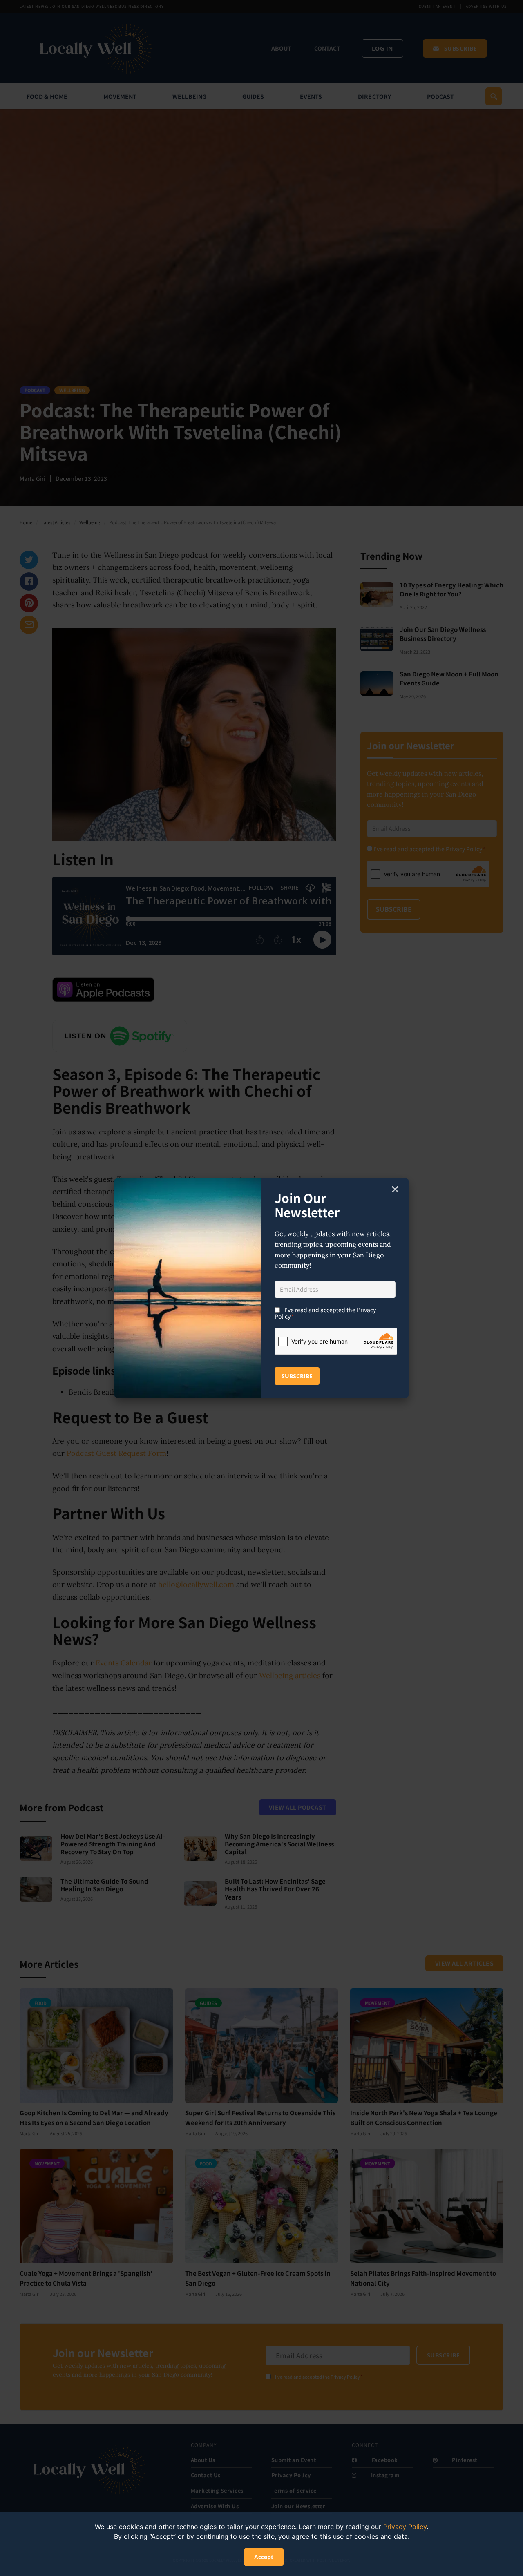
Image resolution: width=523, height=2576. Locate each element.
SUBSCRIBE (297, 1376)
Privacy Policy (405, 2527)
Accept (264, 2557)
